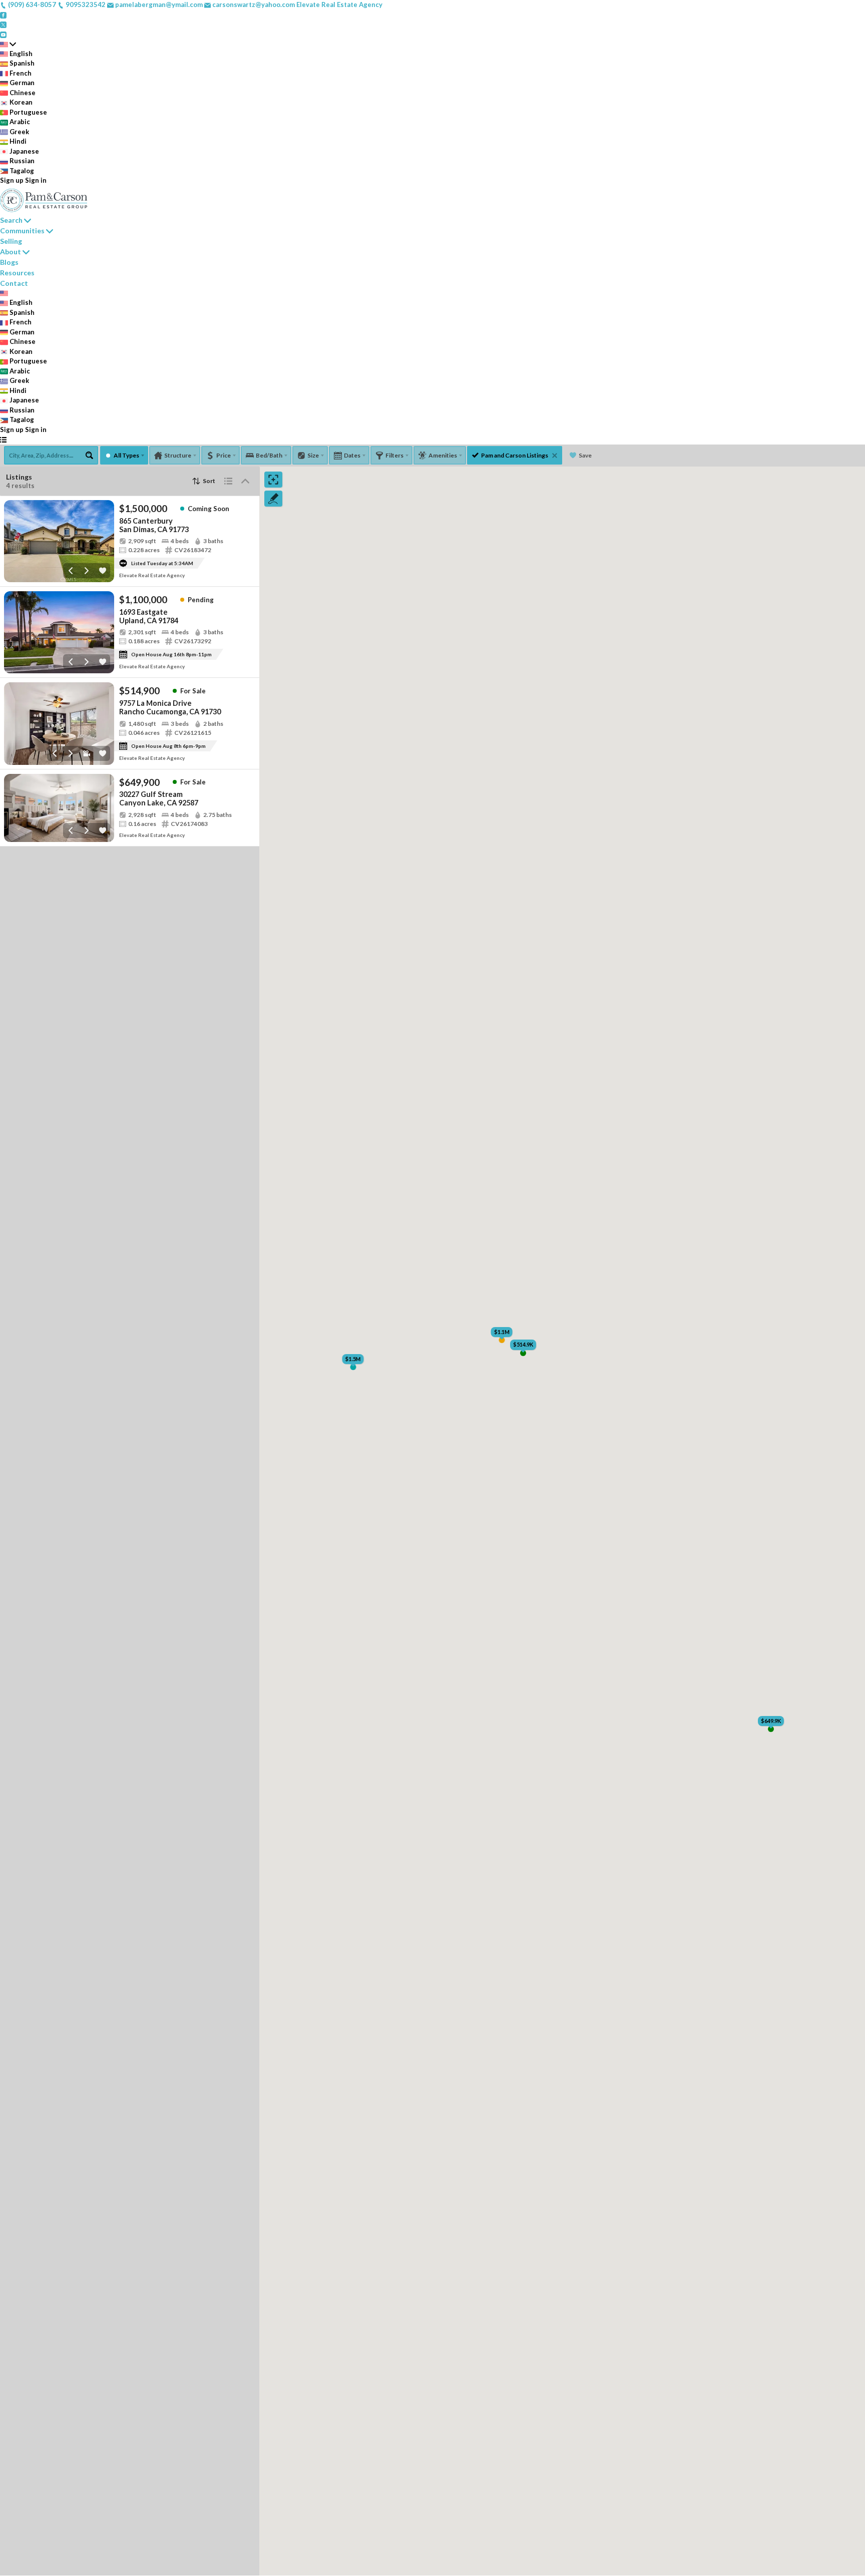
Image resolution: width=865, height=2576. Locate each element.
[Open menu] (3, 440)
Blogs (9, 262)
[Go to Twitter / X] (3, 24)
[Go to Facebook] (3, 15)
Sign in (36, 180)
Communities (22, 231)
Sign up (12, 180)
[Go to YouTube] (3, 34)
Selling (11, 241)
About (11, 252)
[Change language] (8, 44)
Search (11, 220)
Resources (17, 273)
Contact (14, 283)
